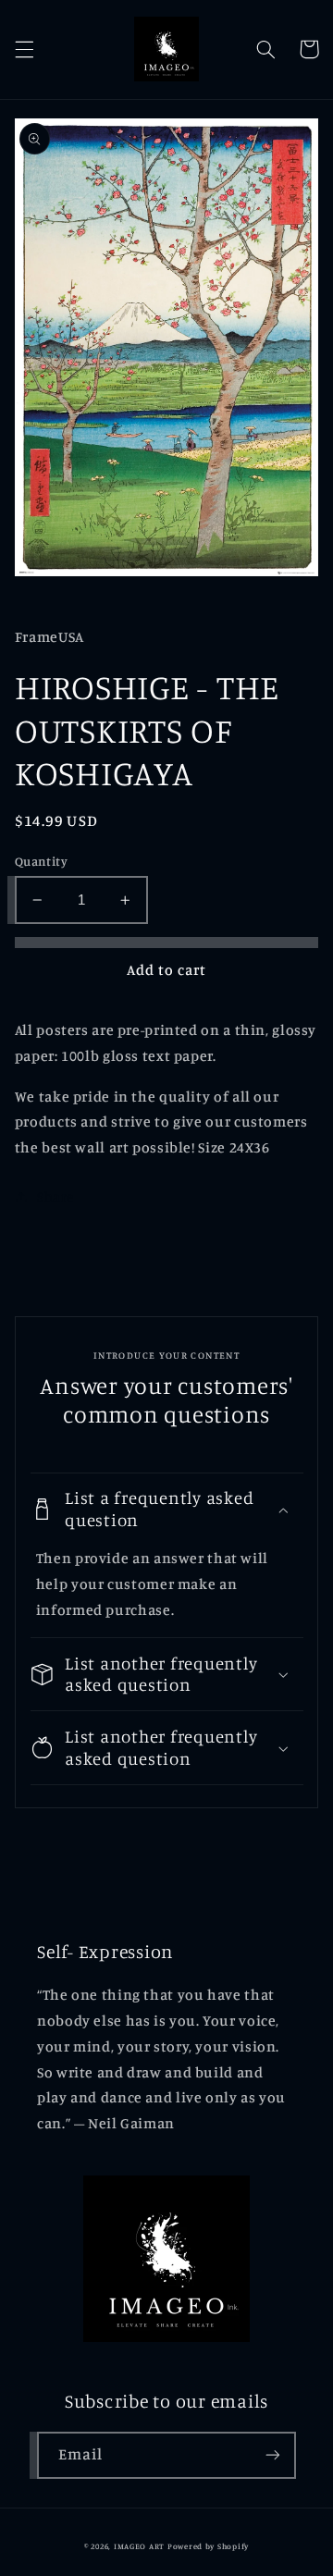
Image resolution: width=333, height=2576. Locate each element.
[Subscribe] (273, 2455)
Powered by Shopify (208, 2546)
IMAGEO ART (139, 2546)
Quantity (41, 861)
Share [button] (55, 1196)
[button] (24, 49)
